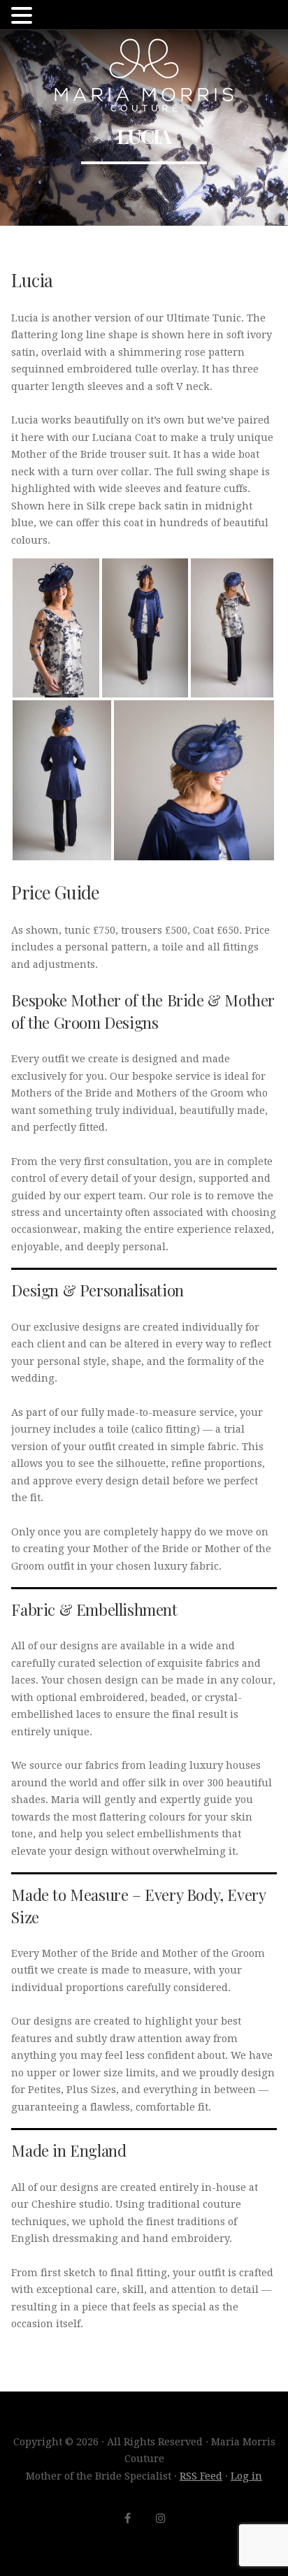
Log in (246, 2476)
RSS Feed (201, 2476)
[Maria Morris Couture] (144, 75)
